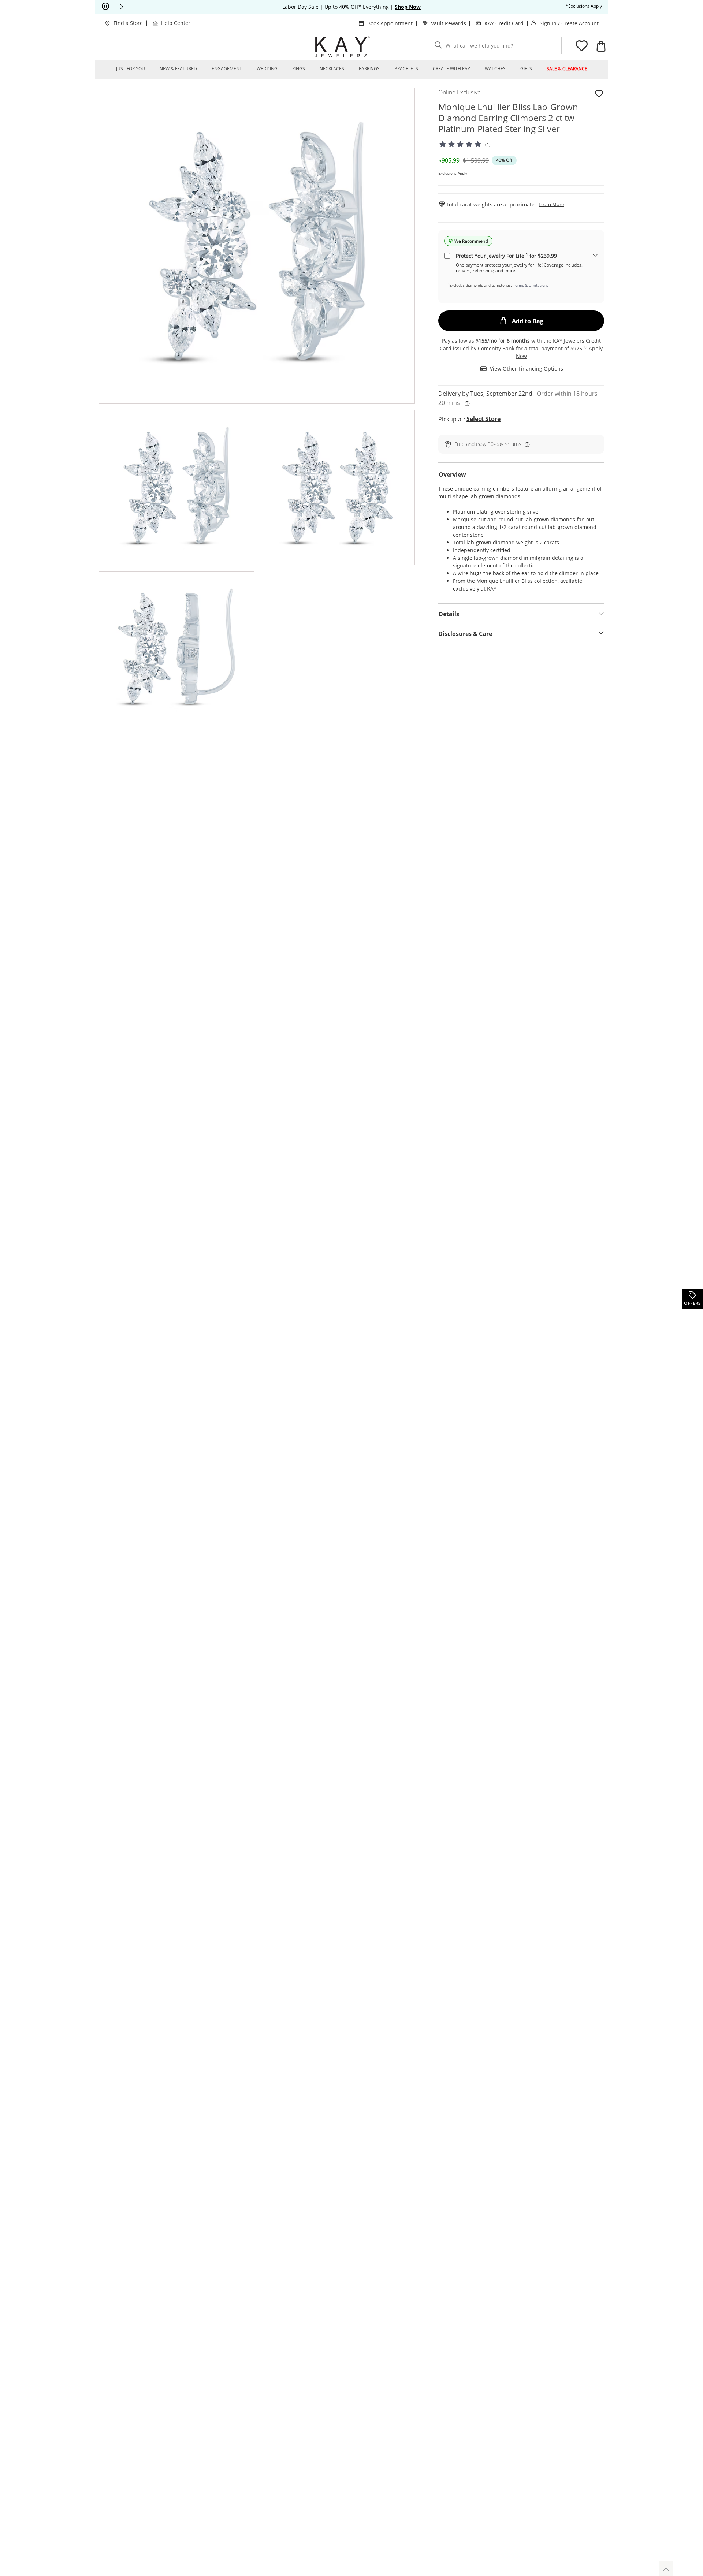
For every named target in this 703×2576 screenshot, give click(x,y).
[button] (122, 7)
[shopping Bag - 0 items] (601, 46)
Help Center (176, 23)
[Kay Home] (342, 47)
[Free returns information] (526, 444)
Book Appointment (390, 23)
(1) (488, 144)
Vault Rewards (449, 23)
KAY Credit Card (504, 23)
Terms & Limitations (531, 285)
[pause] (105, 7)
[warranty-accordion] (595, 256)
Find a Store (128, 23)
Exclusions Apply (453, 173)
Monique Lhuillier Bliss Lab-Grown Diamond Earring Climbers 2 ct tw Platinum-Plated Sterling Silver (508, 118)
